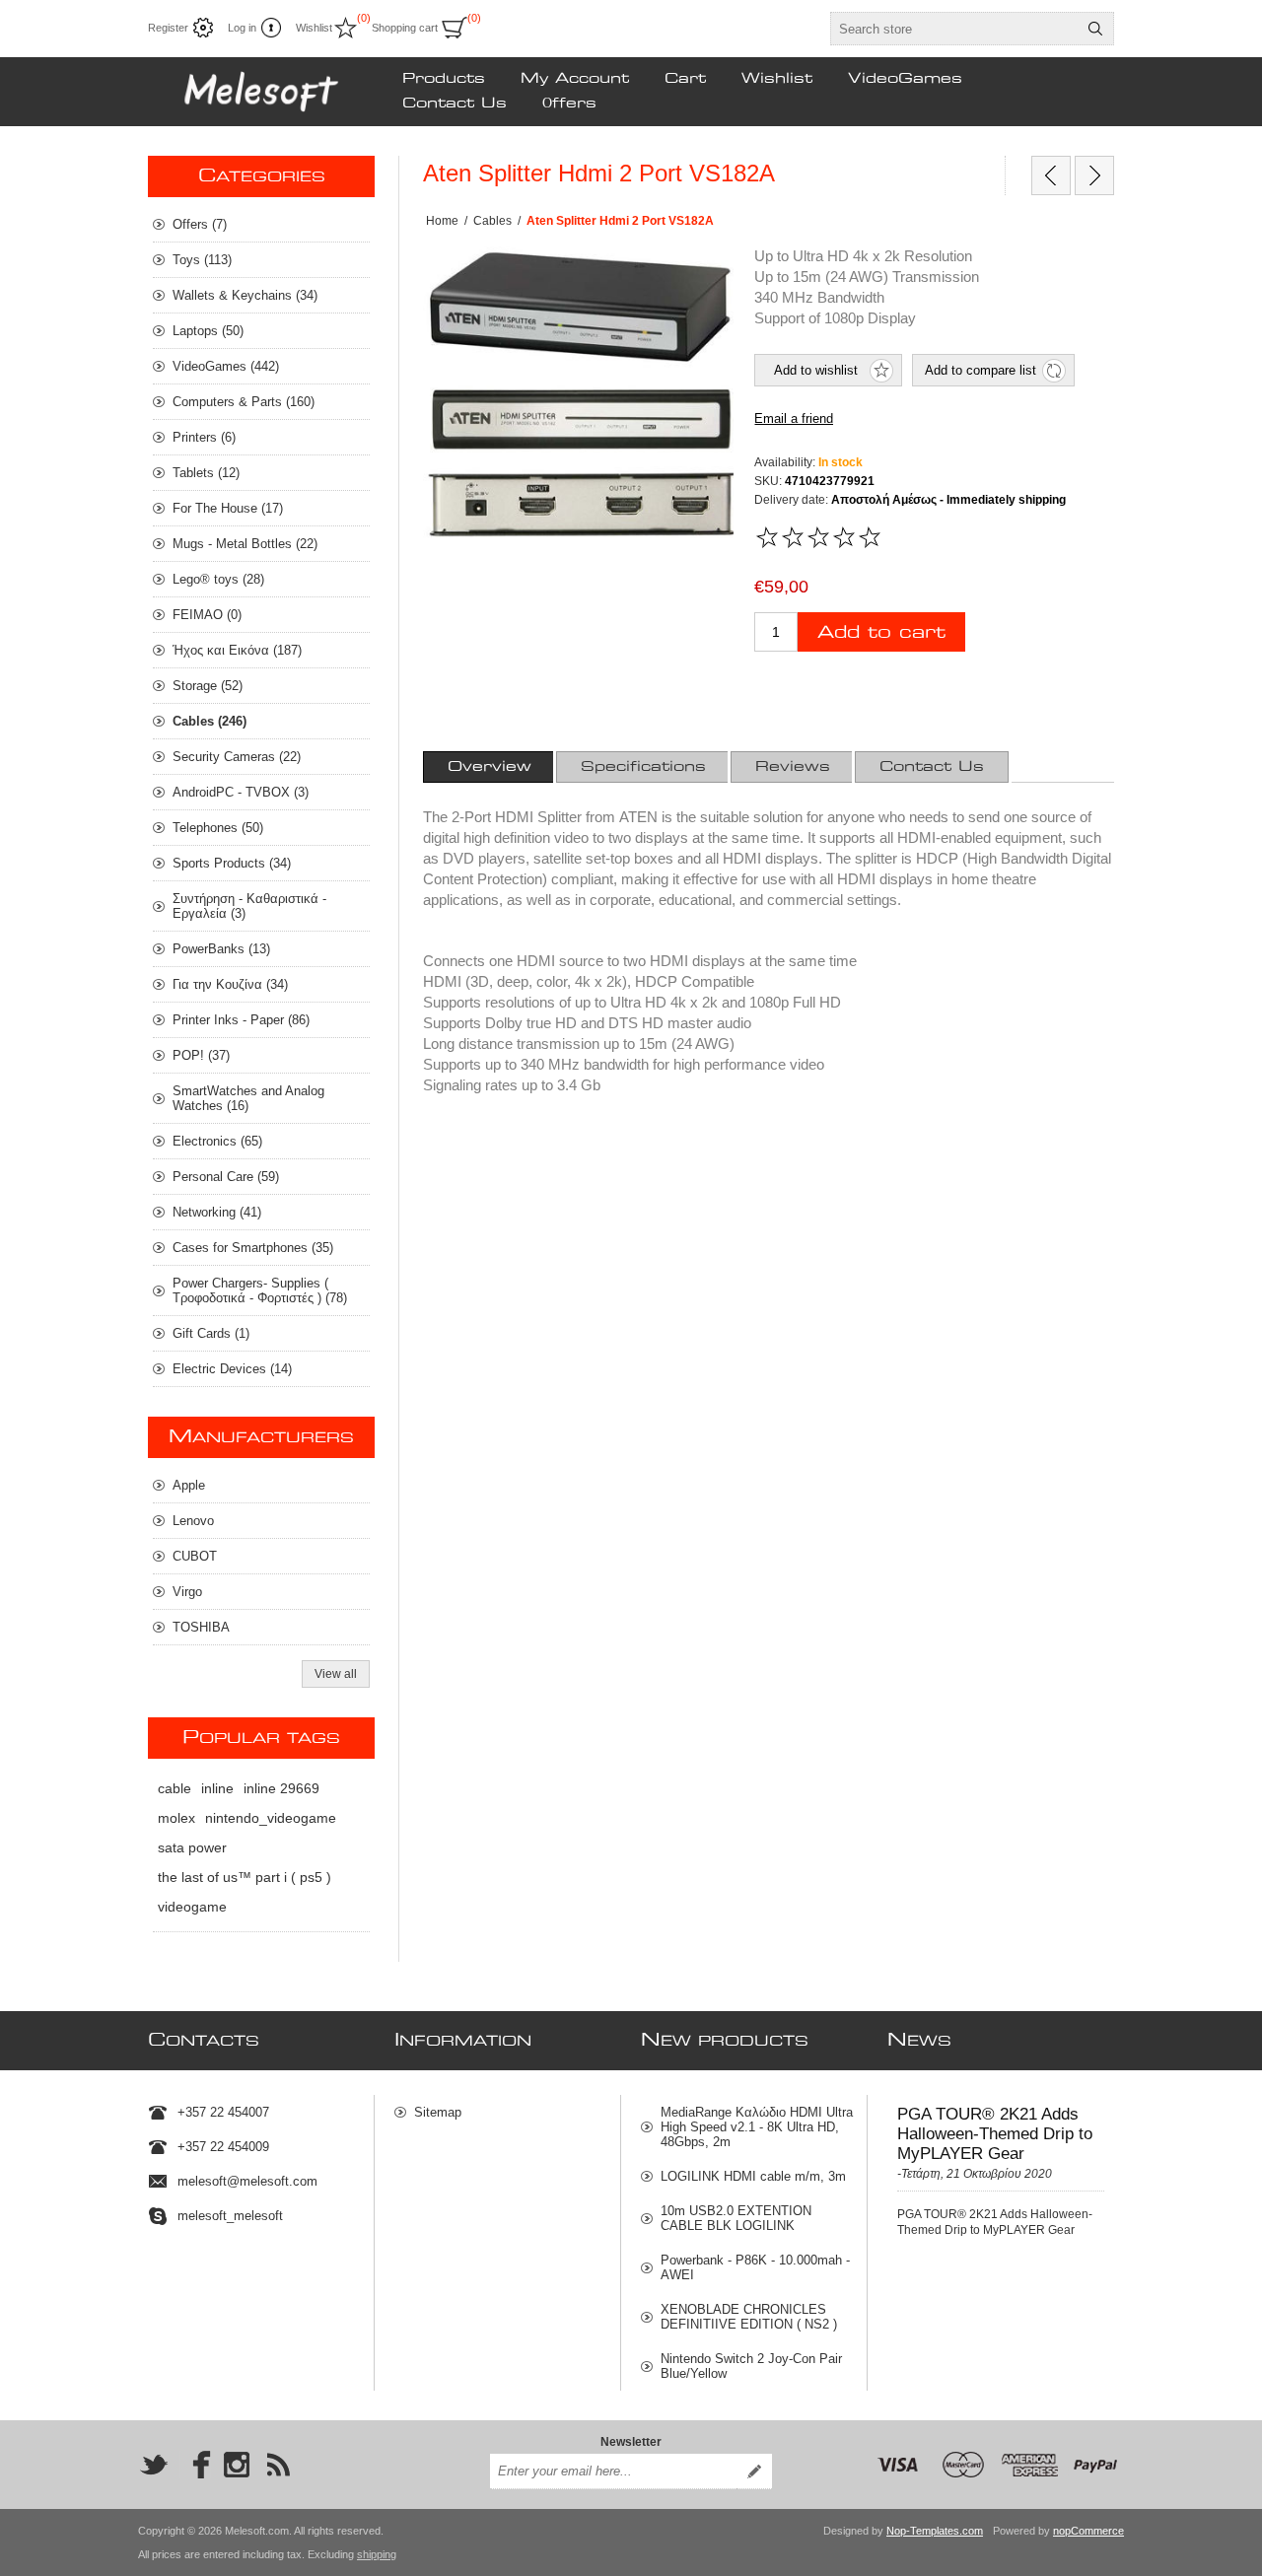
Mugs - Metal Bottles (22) (245, 544)
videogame (192, 1907)
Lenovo (193, 1521)
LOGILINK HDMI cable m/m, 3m (753, 2176)
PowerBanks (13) (221, 949)
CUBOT (195, 1556)
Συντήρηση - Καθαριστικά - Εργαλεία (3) (249, 906)
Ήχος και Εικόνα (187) (237, 650)
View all (336, 1674)
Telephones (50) (218, 828)
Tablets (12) (206, 473)
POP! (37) (201, 1055)
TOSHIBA (201, 1627)
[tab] (490, 767)
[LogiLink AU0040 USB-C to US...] (1051, 175)
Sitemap (438, 2112)
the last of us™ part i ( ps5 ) (245, 1877)
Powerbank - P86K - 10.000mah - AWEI (755, 2267)
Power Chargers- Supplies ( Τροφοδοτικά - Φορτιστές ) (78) (260, 1290)
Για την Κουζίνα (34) (230, 984)
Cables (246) (210, 721)
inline (217, 1788)
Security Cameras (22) (237, 757)
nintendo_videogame (271, 1818)
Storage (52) (208, 686)
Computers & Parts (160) (244, 402)
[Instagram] (237, 2465)
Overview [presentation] (490, 767)
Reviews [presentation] (793, 767)
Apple (189, 1485)
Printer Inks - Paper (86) (241, 1020)
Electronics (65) (217, 1141)
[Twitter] (154, 2465)
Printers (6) (204, 437)
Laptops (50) (208, 331)
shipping (377, 2554)
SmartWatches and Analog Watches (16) (248, 1098)
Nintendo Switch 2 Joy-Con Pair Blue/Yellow (751, 2366)
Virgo (187, 1592)
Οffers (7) (200, 224)
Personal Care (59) (226, 1177)
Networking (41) (217, 1212)
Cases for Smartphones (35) (253, 1248)
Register (168, 28)
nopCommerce (1088, 2531)
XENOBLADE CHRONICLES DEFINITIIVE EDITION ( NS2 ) (749, 2317)
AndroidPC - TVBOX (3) (241, 792)
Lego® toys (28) (218, 579)
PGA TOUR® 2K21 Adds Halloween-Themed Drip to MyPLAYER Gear (995, 2134)
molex (176, 1818)
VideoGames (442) (226, 366)
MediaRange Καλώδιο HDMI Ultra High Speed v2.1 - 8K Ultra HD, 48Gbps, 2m (757, 2127)
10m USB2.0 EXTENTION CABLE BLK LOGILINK (736, 2218)
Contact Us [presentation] (932, 767)
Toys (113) (202, 260)
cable (175, 1788)
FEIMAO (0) (207, 615)
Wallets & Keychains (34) (245, 295)
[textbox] (954, 29)
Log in (242, 28)
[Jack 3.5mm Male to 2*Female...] (1094, 175)
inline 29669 (281, 1788)
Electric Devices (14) (232, 1369)
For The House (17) (228, 508)
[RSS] (278, 2465)
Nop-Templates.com (935, 2531)
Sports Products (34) (232, 863)
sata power (192, 1847)
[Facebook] (195, 2465)
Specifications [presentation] (643, 767)
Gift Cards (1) (211, 1333)
